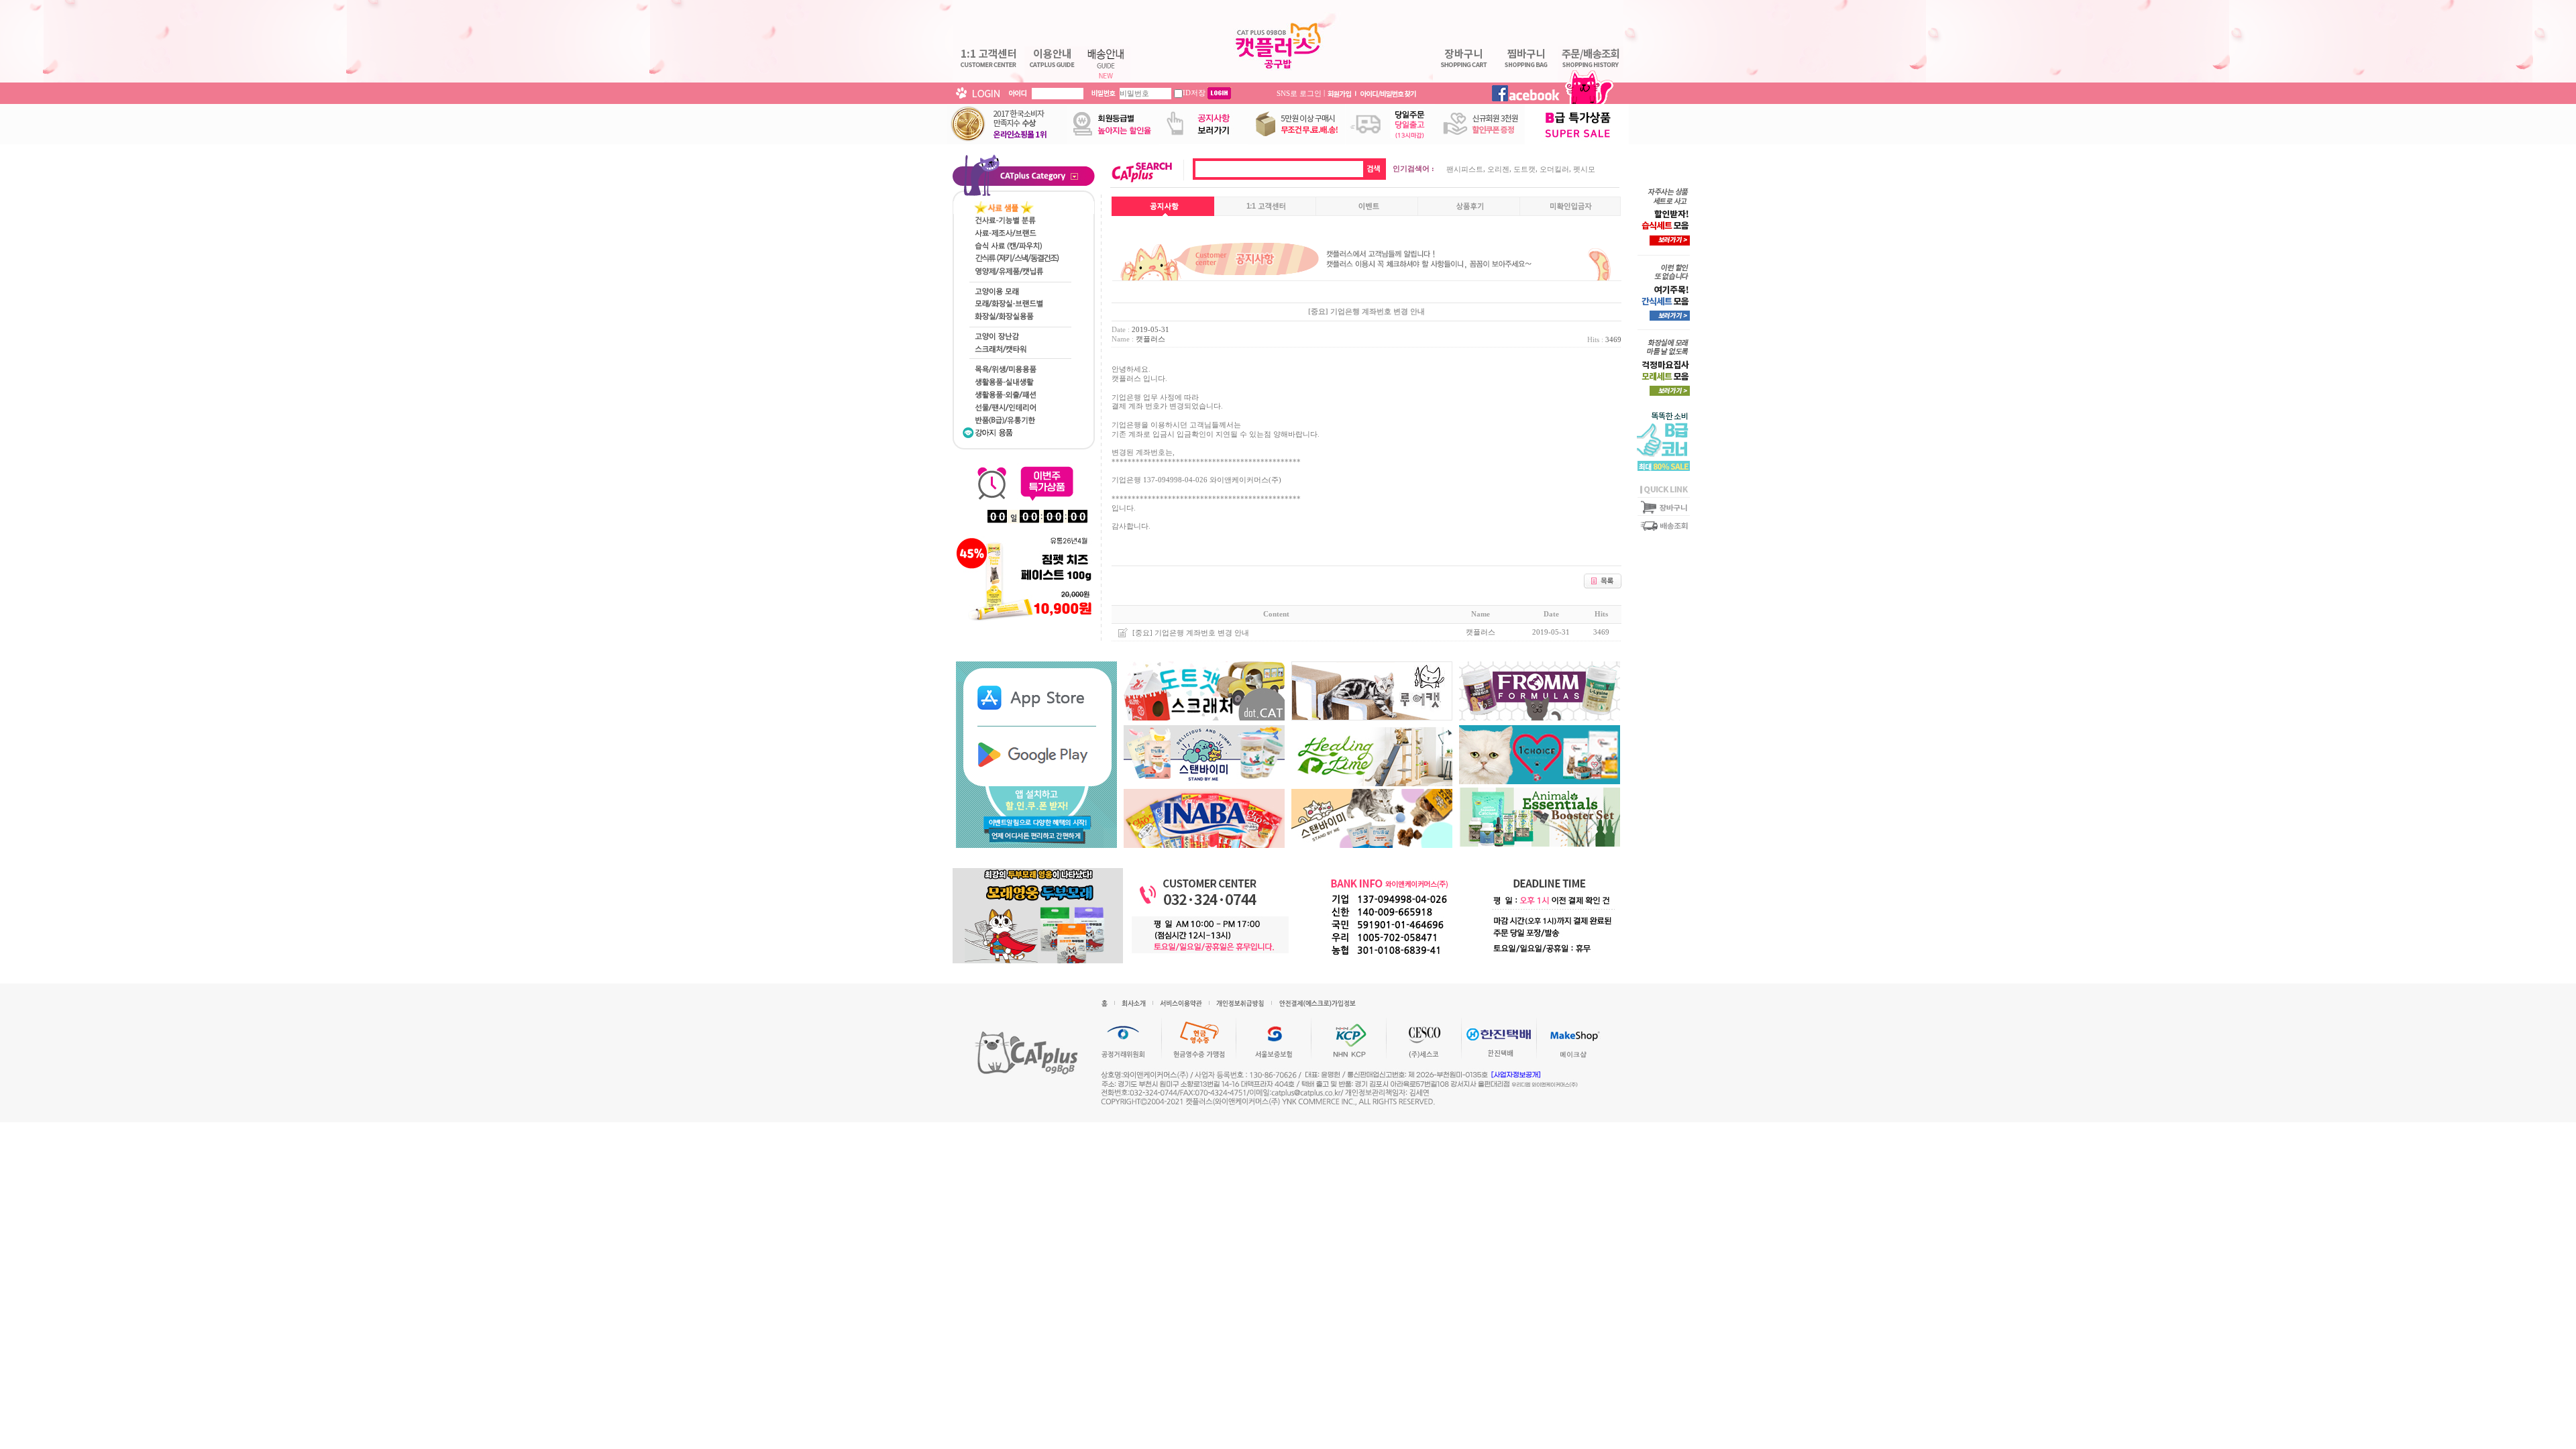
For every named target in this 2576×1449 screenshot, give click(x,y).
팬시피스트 (1465, 169)
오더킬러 (1554, 169)
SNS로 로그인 (1299, 93)
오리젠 (1498, 169)
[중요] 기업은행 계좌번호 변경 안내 (1191, 633)
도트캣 (1524, 169)
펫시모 (1584, 169)
